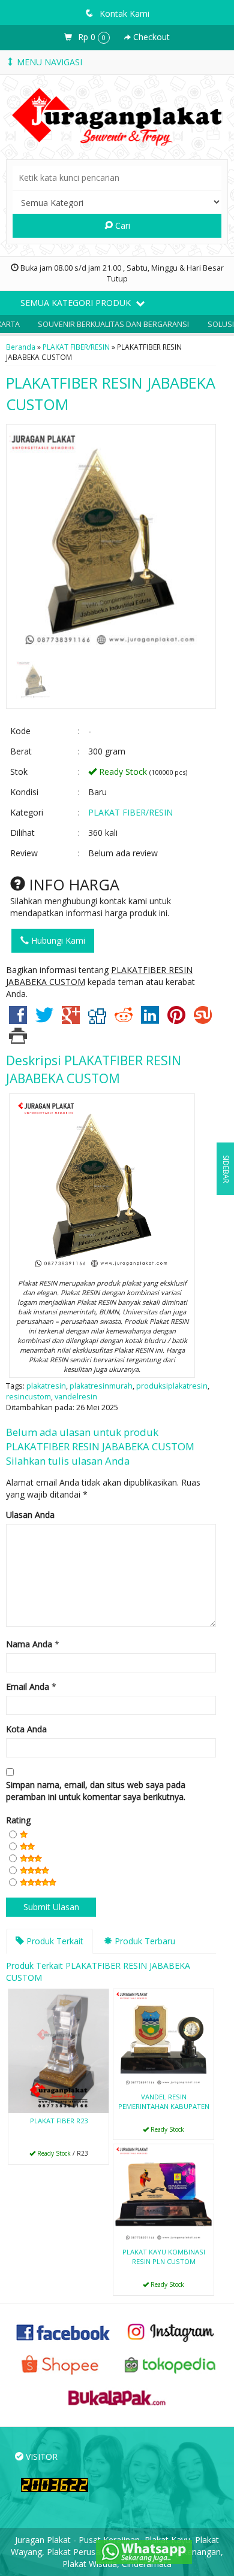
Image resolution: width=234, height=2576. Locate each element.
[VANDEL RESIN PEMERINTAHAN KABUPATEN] (163, 2038)
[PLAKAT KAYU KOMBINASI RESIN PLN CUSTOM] (163, 2194)
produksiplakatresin (172, 1386)
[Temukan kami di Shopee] (64, 2364)
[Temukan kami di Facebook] (64, 2331)
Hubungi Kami (57, 940)
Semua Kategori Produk (77, 303)
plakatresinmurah (101, 1386)
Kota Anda (26, 1729)
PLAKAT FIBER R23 (59, 2121)
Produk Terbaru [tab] (144, 1941)
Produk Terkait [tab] (54, 1941)
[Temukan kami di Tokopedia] (170, 2364)
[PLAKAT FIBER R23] (58, 2050)
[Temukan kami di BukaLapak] (117, 2397)
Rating (18, 1820)
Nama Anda (29, 1644)
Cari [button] (121, 225)
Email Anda (28, 1686)
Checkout (150, 37)
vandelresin (76, 1397)
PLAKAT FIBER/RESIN (76, 347)
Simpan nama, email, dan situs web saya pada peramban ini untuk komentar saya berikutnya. (96, 1791)
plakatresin (46, 1386)
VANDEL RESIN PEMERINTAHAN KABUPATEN (164, 2101)
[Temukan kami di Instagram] (170, 2331)
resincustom (28, 1397)
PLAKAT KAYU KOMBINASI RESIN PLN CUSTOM (164, 2257)
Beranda (21, 347)
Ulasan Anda (30, 1515)
